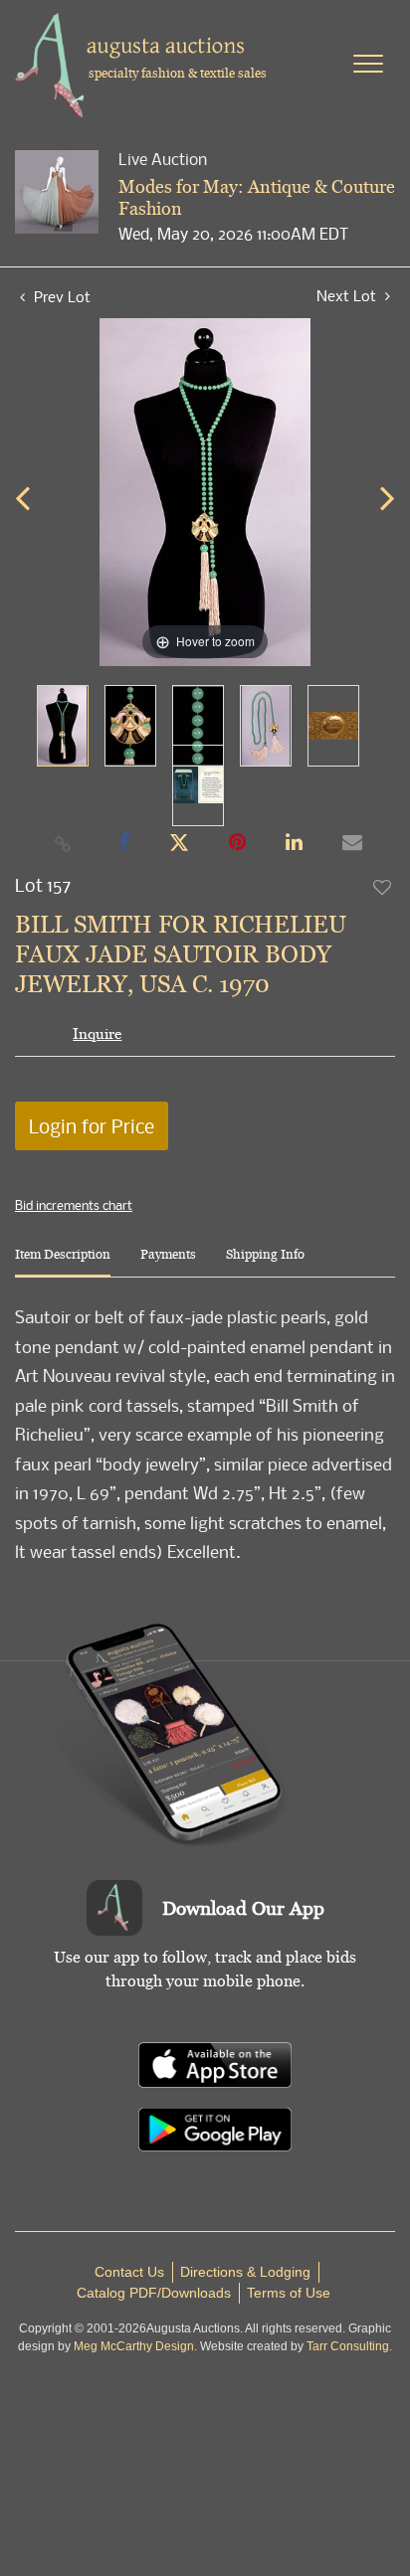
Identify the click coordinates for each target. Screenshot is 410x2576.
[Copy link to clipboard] (64, 843)
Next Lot (348, 296)
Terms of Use (289, 2293)
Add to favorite (383, 887)
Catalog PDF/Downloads (154, 2293)
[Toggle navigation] (368, 64)
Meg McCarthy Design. (135, 2346)
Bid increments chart (74, 1205)
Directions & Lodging (245, 2272)
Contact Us (129, 2272)
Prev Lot (60, 296)
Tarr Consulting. (349, 2346)
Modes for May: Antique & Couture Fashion (257, 197)
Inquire (97, 1033)
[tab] (63, 1262)
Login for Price (92, 1126)
